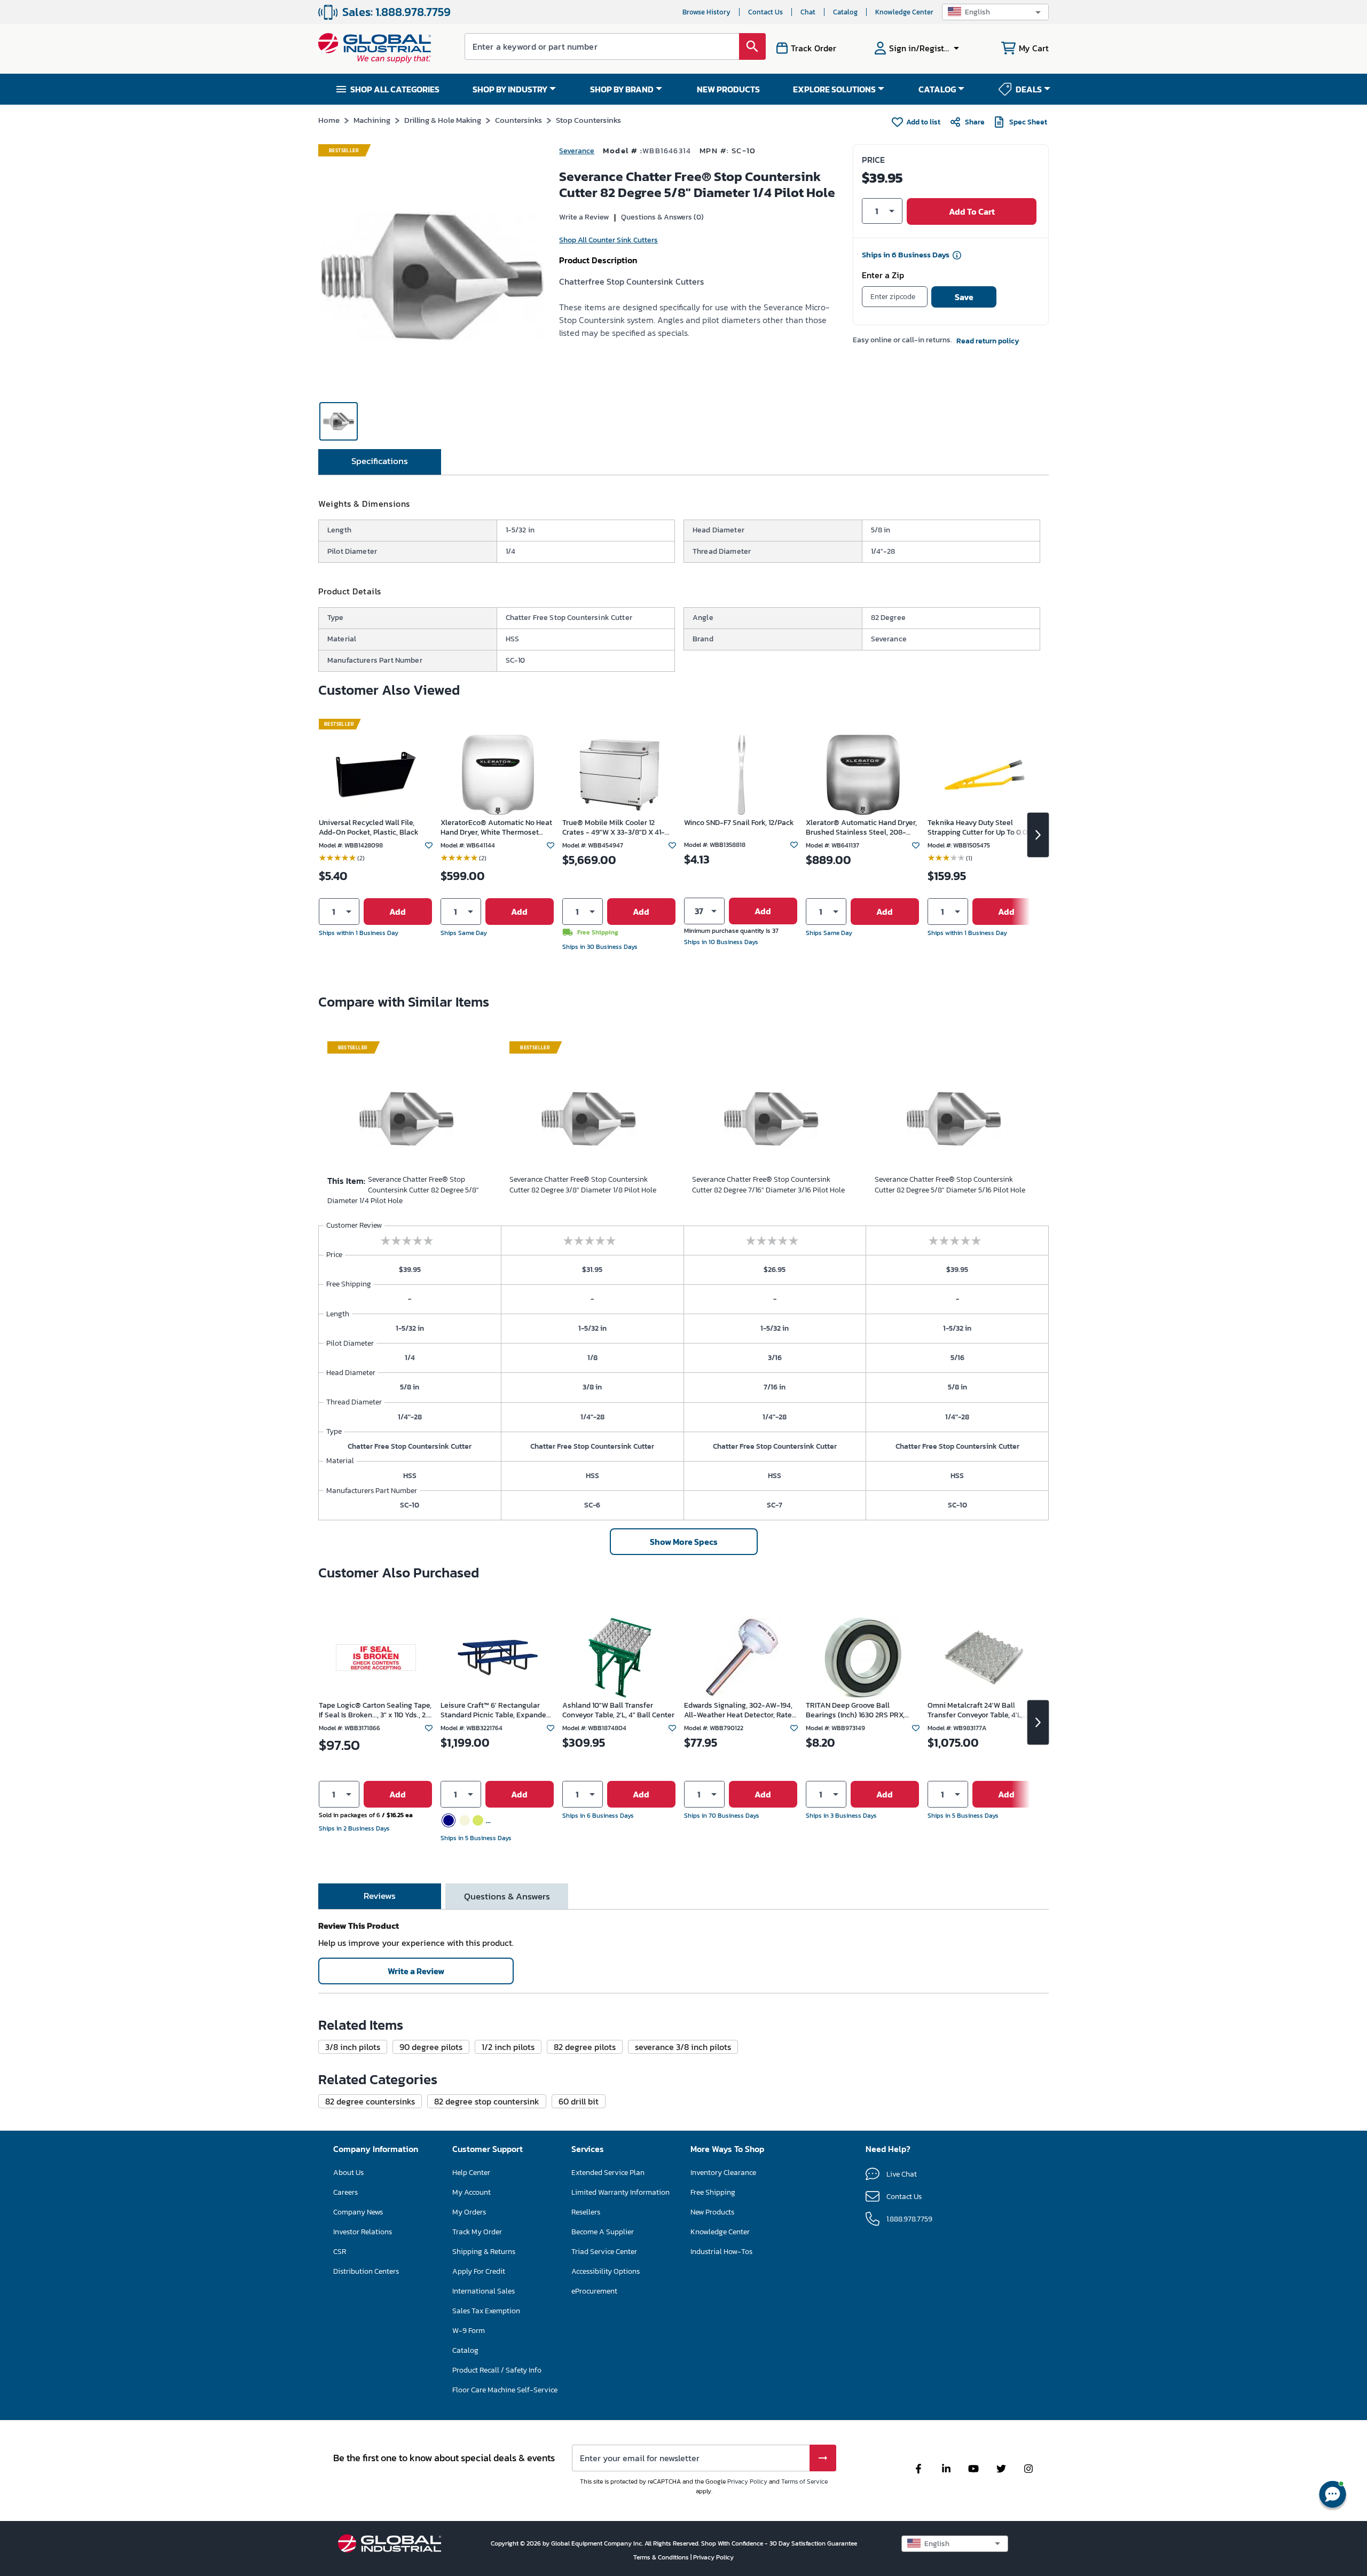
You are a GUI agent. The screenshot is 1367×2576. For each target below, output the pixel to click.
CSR (340, 2252)
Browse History (706, 12)
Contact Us (765, 12)
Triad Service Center (604, 2252)
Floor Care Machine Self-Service (505, 2390)
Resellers (586, 2212)
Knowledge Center (904, 12)
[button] (995, 12)
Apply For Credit (479, 2271)
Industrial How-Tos (721, 2252)
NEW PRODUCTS (728, 89)
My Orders (469, 2212)
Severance (577, 151)
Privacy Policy (747, 2481)
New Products (712, 2212)
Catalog (845, 12)
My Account (472, 2192)
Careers (345, 2192)
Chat (808, 12)
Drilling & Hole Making (443, 120)
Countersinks (518, 120)
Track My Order (477, 2232)
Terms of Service (804, 2481)
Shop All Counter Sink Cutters (608, 240)
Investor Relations (363, 2232)
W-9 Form (469, 2331)
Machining (372, 120)
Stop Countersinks (588, 120)
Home (329, 120)
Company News (358, 2212)
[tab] (380, 462)
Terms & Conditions (662, 2557)
